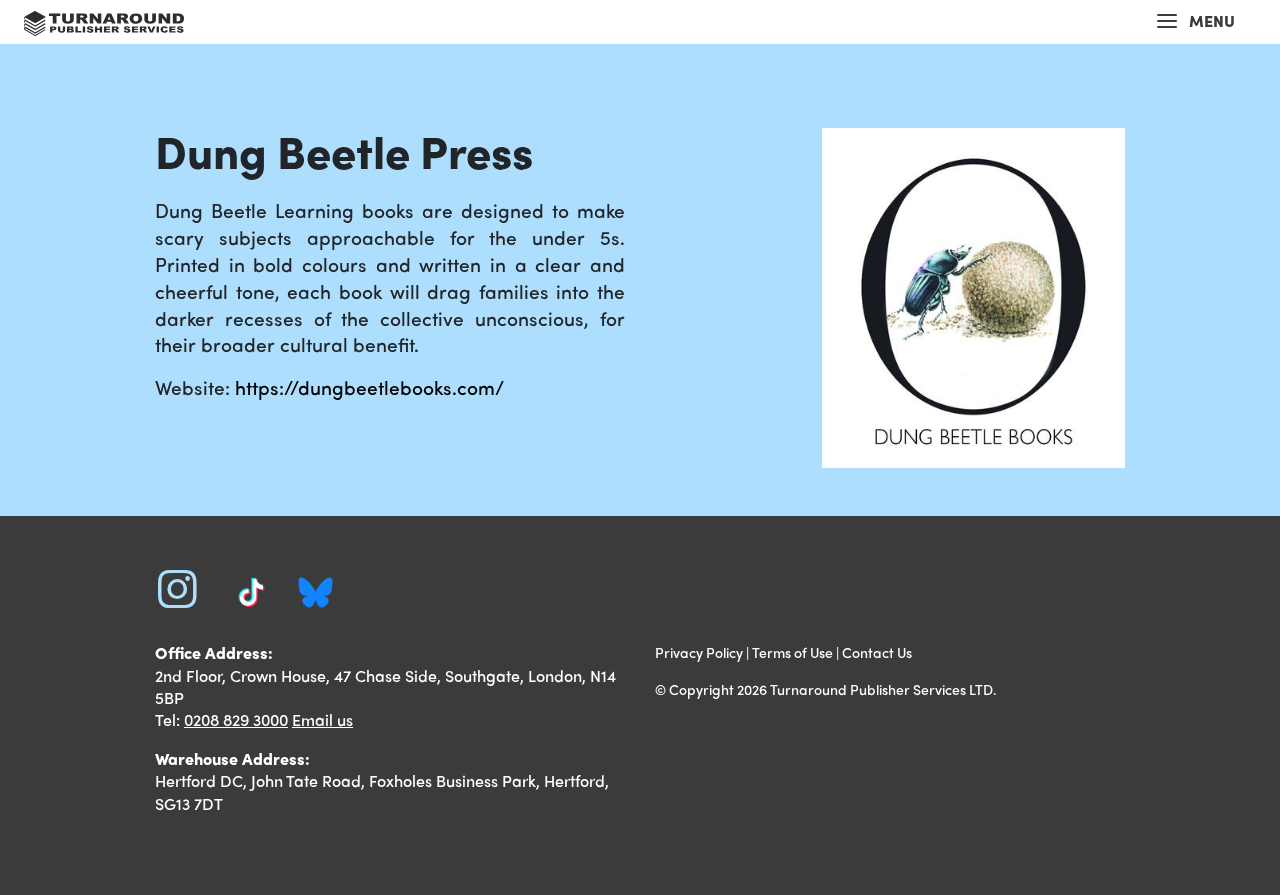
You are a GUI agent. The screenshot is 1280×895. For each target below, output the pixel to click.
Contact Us (877, 652)
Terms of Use (792, 652)
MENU (1212, 20)
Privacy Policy (699, 652)
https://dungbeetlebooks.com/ (369, 387)
